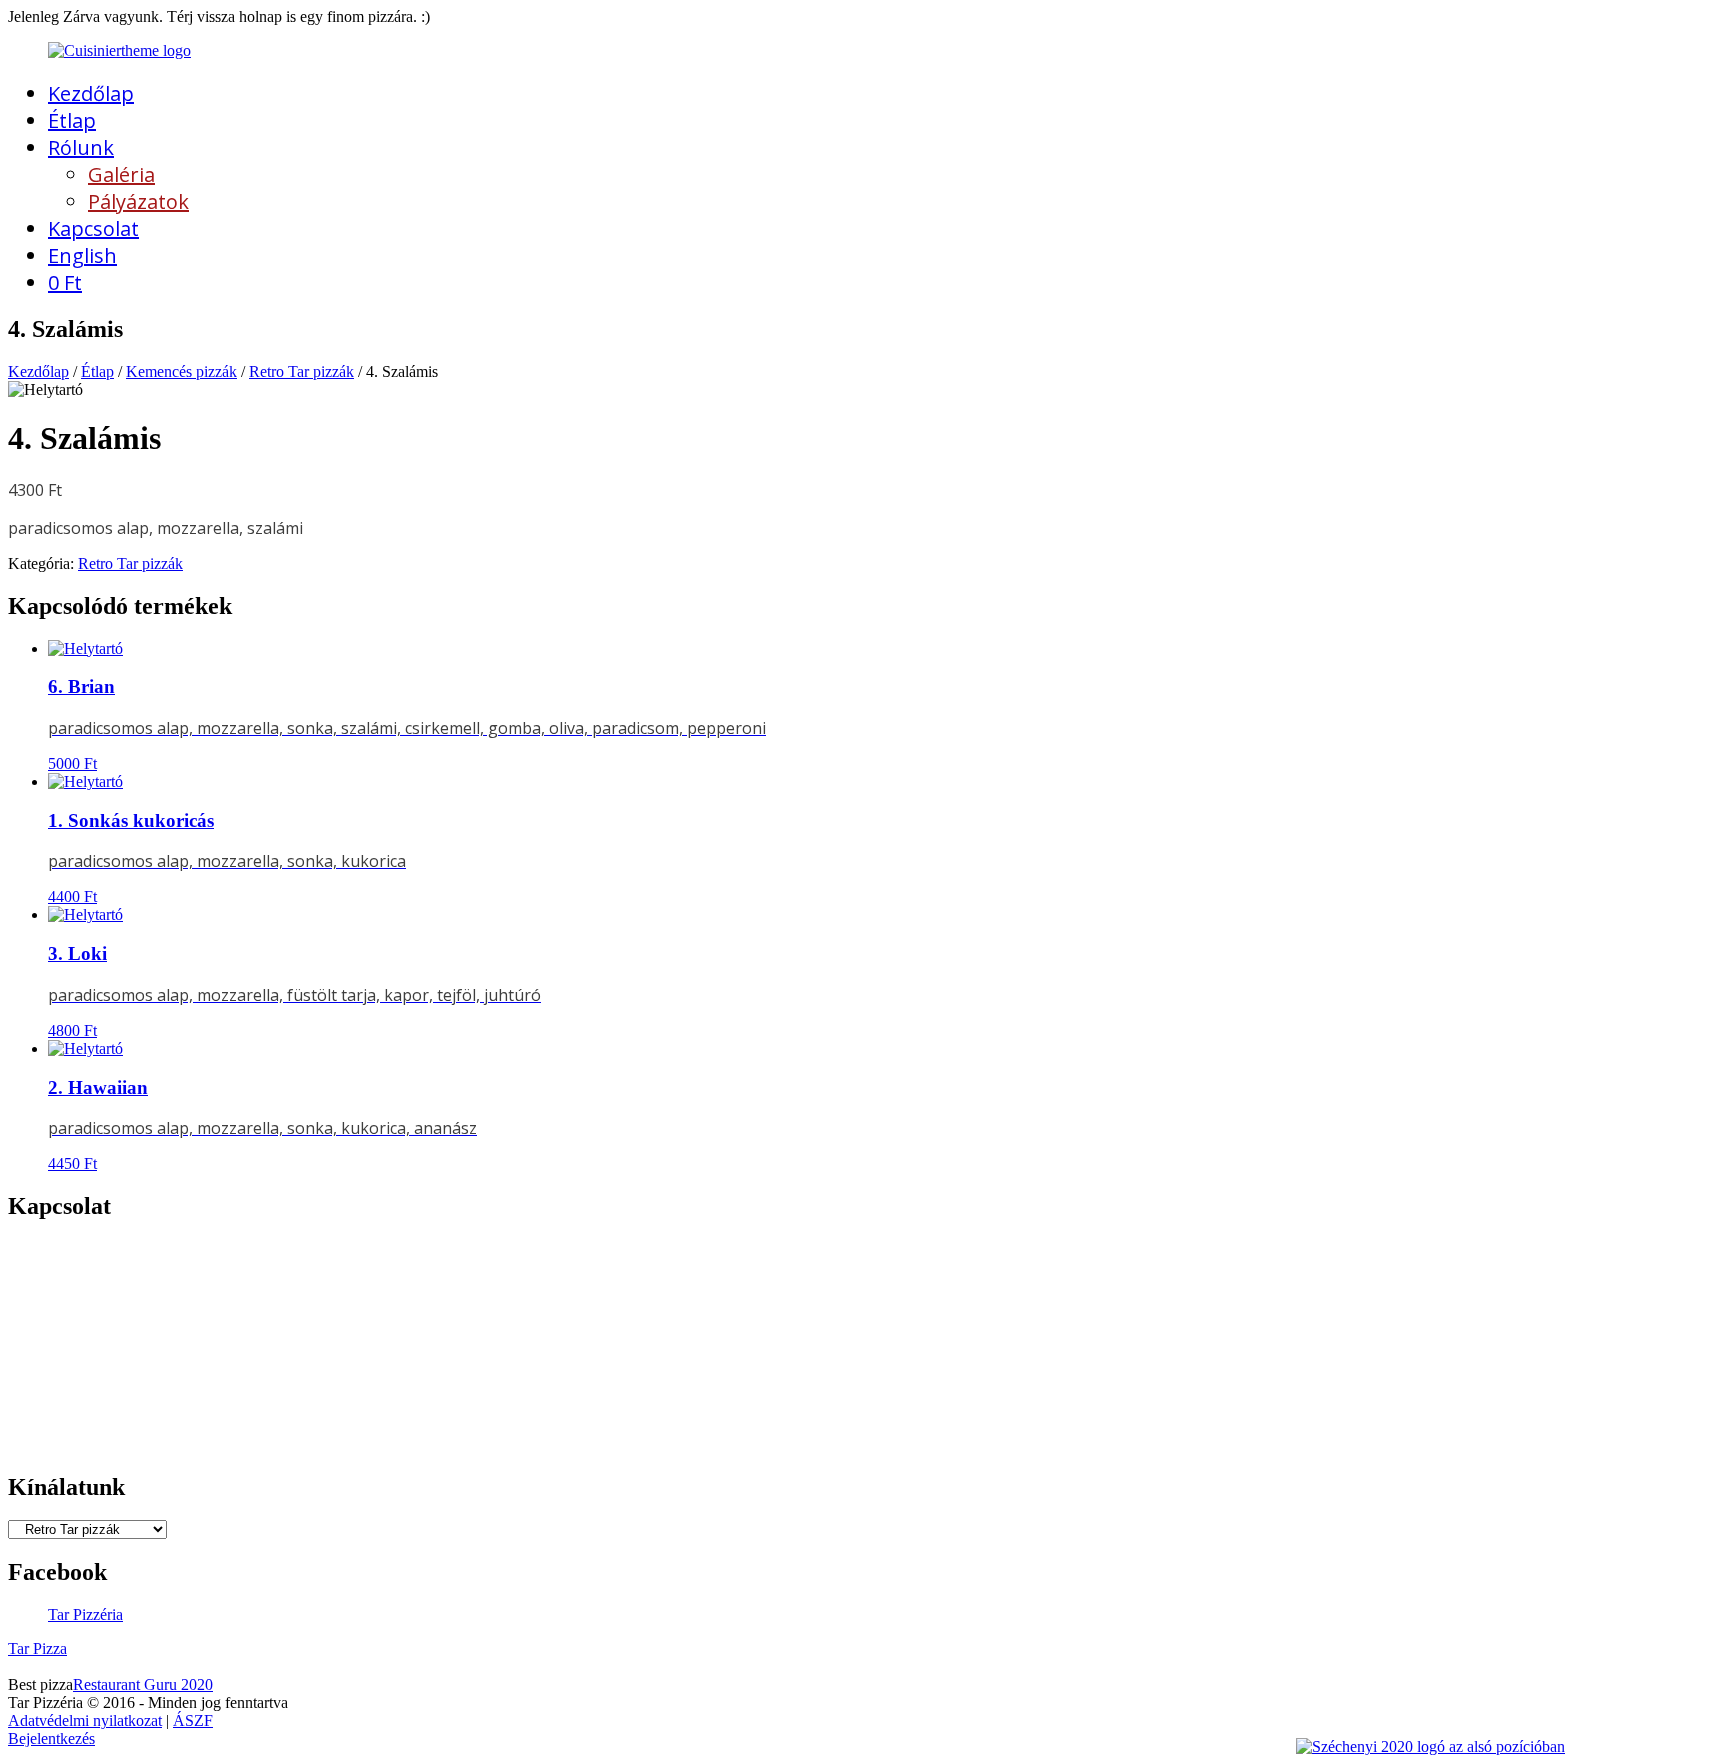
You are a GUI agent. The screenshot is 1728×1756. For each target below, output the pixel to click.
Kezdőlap (91, 93)
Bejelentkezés (51, 1738)
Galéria (121, 174)
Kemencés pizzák (181, 371)
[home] (119, 50)
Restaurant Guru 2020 (143, 1684)
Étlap (72, 120)
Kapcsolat (93, 228)
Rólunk (81, 147)
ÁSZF (193, 1720)
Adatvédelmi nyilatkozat (85, 1720)
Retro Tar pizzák (301, 371)
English (82, 255)
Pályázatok (138, 201)
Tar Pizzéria (85, 1614)
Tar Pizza (37, 1648)
